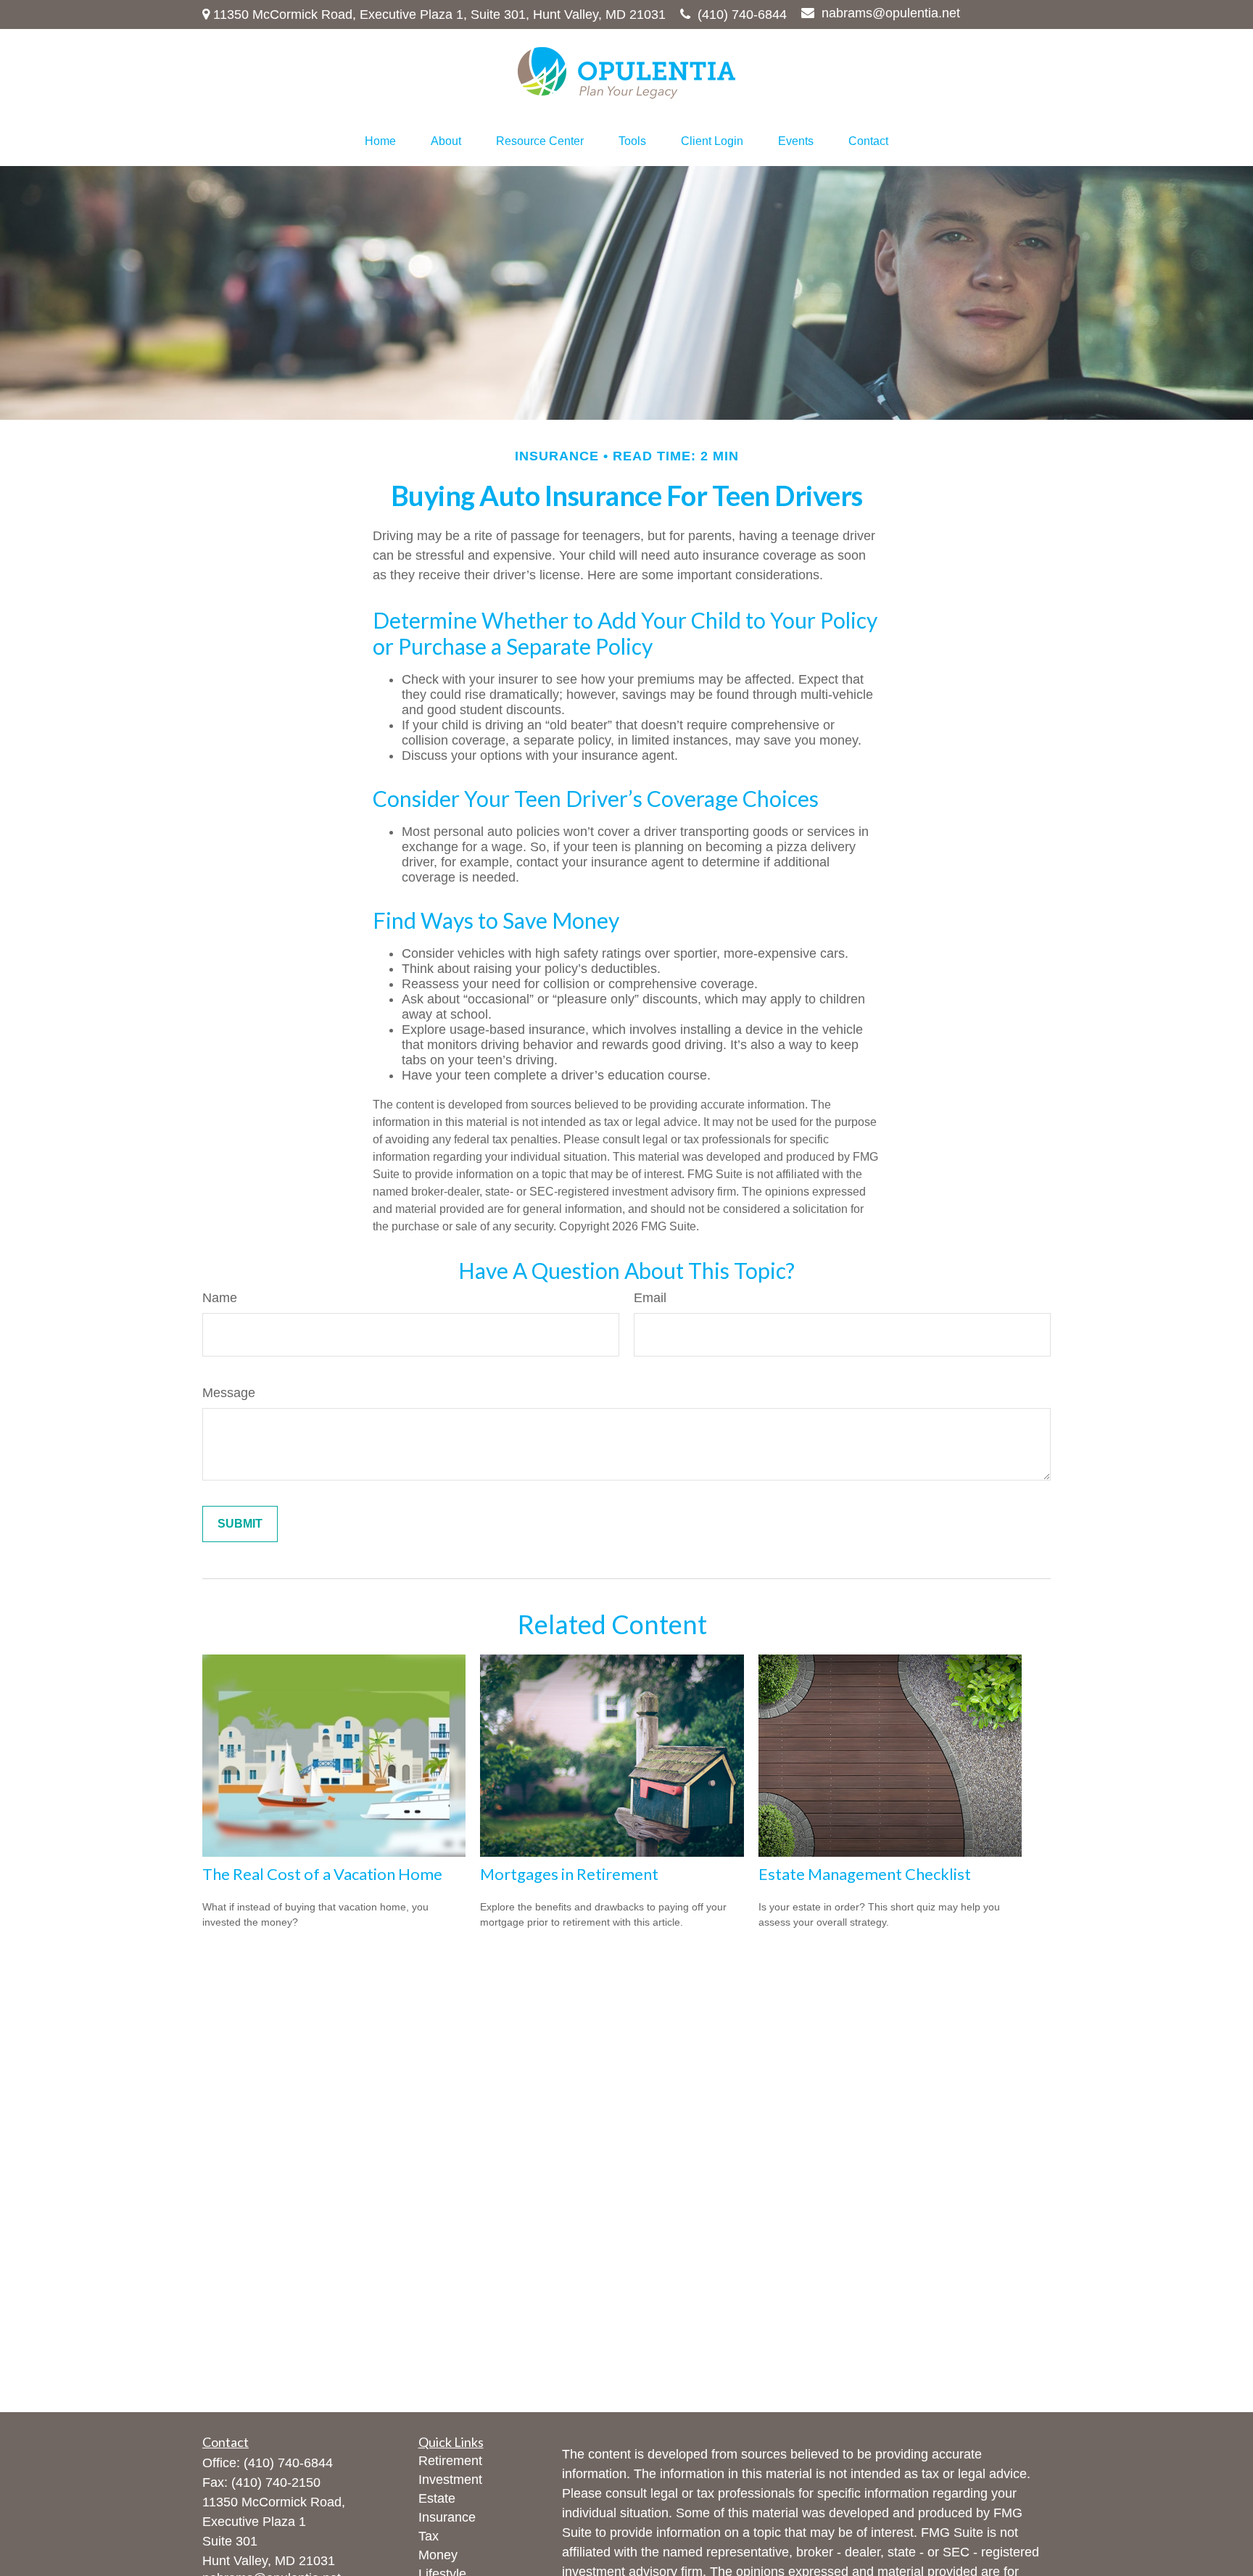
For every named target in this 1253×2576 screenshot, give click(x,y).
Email (650, 1298)
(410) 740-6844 (742, 15)
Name (220, 1298)
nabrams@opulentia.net (891, 13)
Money (438, 2555)
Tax (429, 2536)
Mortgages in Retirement (569, 1874)
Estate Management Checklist (865, 1874)
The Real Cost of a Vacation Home (322, 1874)
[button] (380, 141)
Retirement (450, 2461)
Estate (437, 2498)
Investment (450, 2480)
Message (229, 1393)
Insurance (447, 2517)
